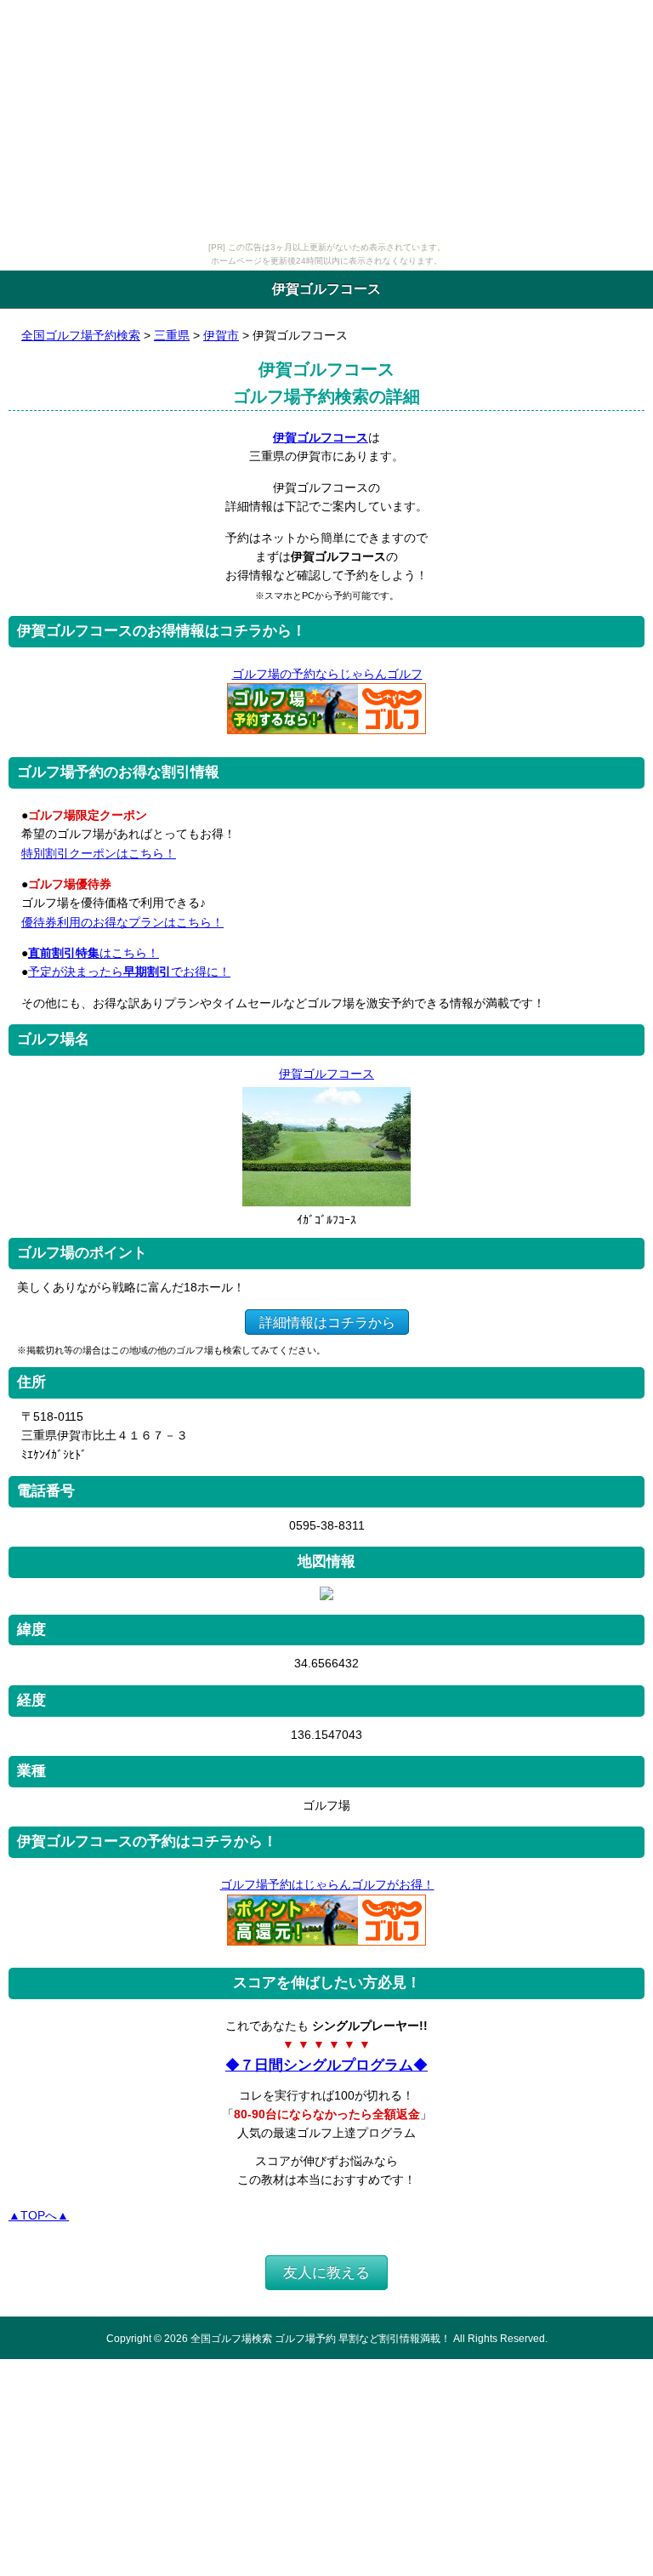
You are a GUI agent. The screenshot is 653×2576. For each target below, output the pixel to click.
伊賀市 (221, 335)
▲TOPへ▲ (39, 2215)
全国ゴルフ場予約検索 (81, 335)
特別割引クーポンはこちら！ (99, 853)
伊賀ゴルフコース (321, 437)
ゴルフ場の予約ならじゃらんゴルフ (327, 674)
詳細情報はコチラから (327, 1322)
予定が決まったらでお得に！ (129, 972)
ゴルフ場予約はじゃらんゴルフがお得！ (327, 1884)
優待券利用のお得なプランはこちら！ (122, 922)
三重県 (172, 335)
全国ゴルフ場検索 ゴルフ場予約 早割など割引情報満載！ (321, 2338)
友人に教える (326, 2273)
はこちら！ (94, 953)
